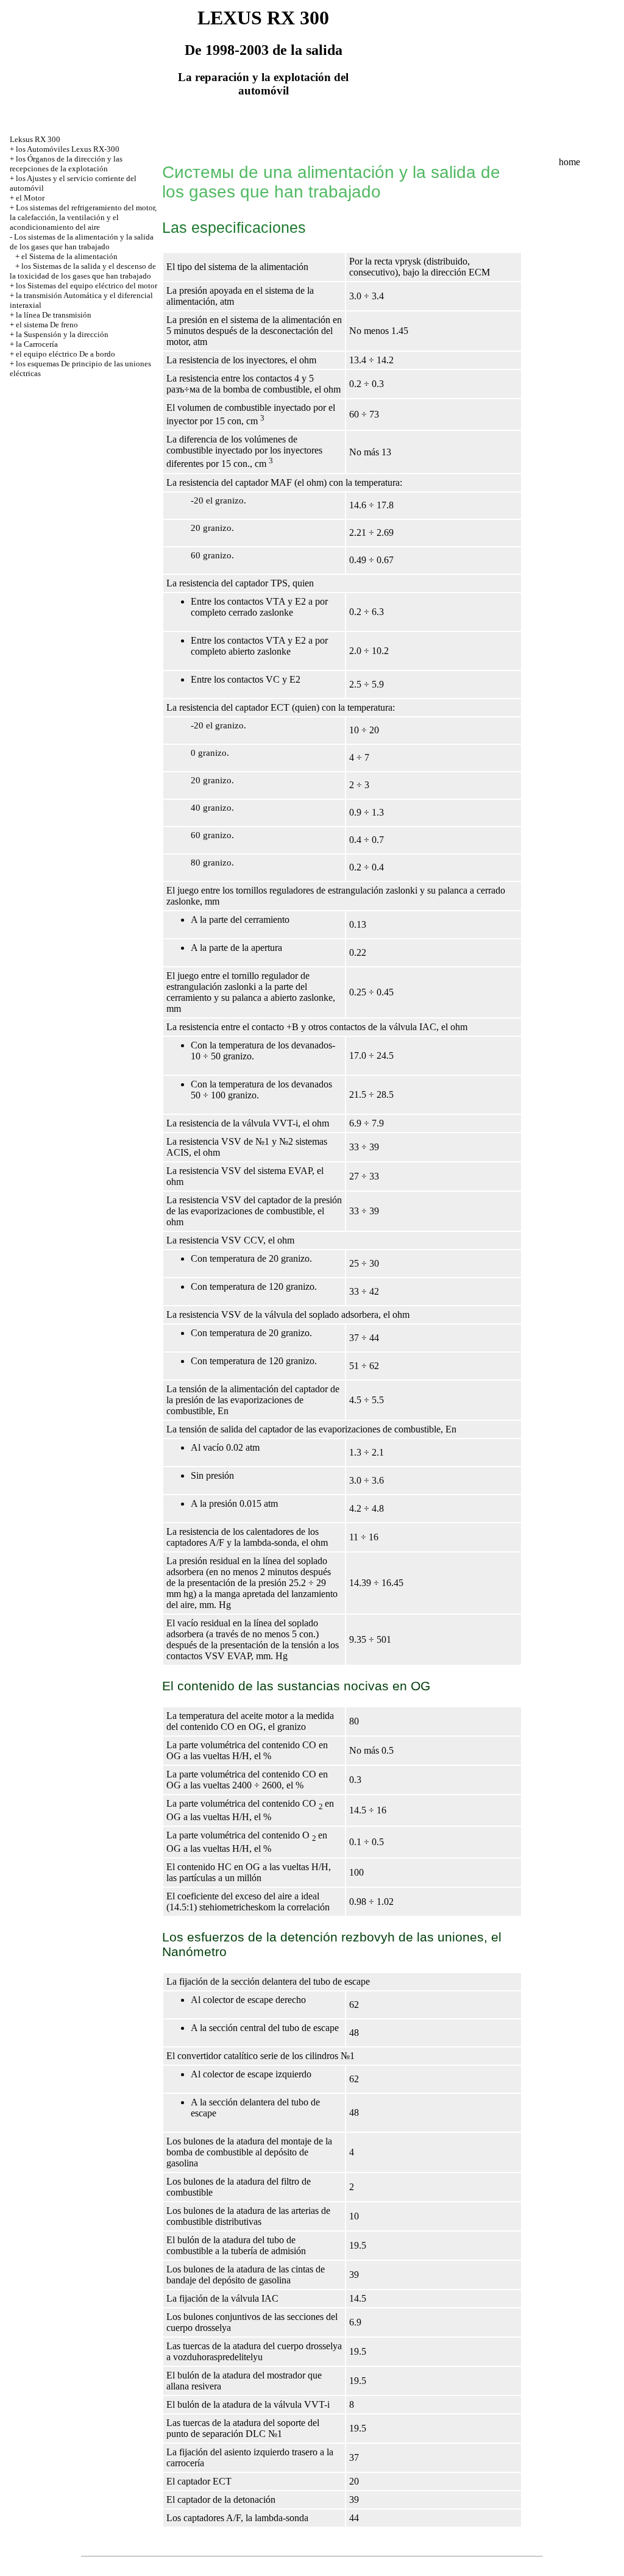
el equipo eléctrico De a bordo (66, 354)
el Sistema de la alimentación (69, 256)
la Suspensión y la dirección (62, 334)
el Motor (30, 198)
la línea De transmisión (54, 315)
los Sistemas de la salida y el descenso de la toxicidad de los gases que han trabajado (83, 271)
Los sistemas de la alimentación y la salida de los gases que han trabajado (82, 242)
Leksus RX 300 (35, 139)
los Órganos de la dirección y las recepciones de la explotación (66, 164)
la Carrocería (37, 344)
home (569, 162)
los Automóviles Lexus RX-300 (68, 149)
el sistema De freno (47, 325)
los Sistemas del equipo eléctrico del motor (87, 286)
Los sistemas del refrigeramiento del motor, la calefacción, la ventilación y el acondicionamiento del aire (83, 217)
